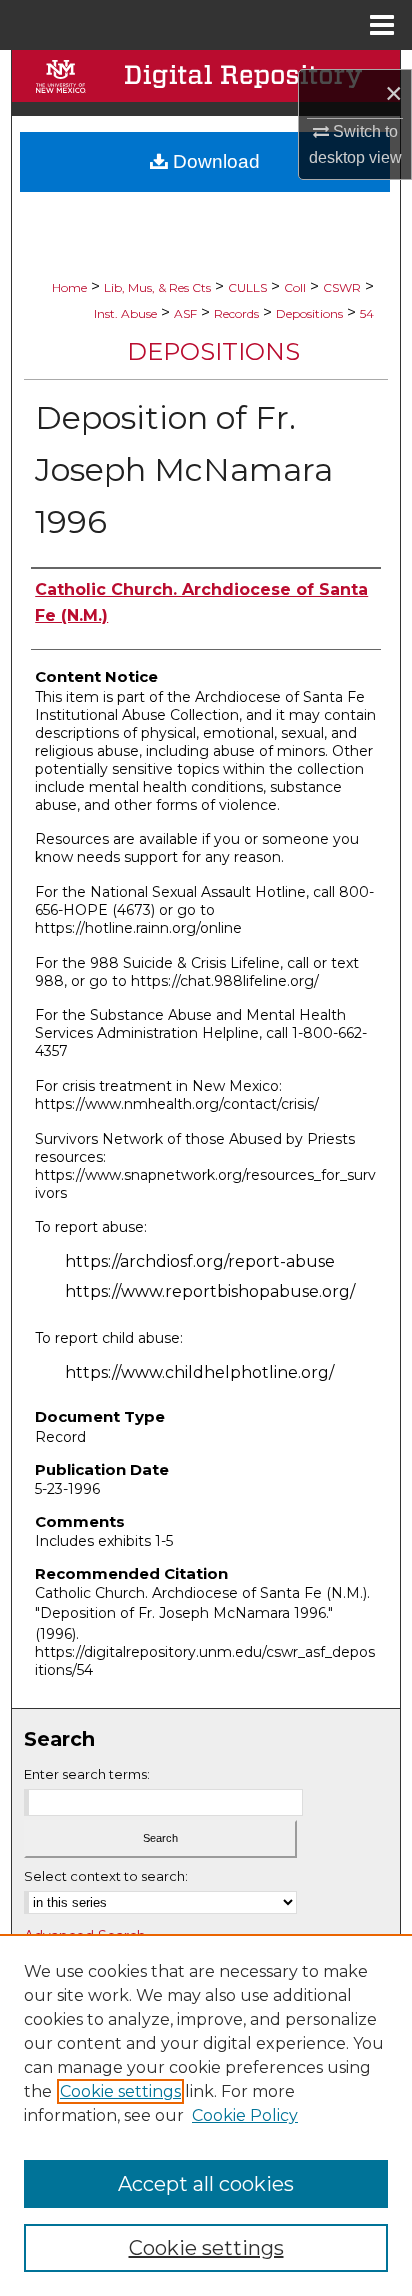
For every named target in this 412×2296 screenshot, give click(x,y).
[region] (206, 2115)
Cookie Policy (245, 2115)
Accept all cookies (206, 2184)
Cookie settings (120, 2091)
